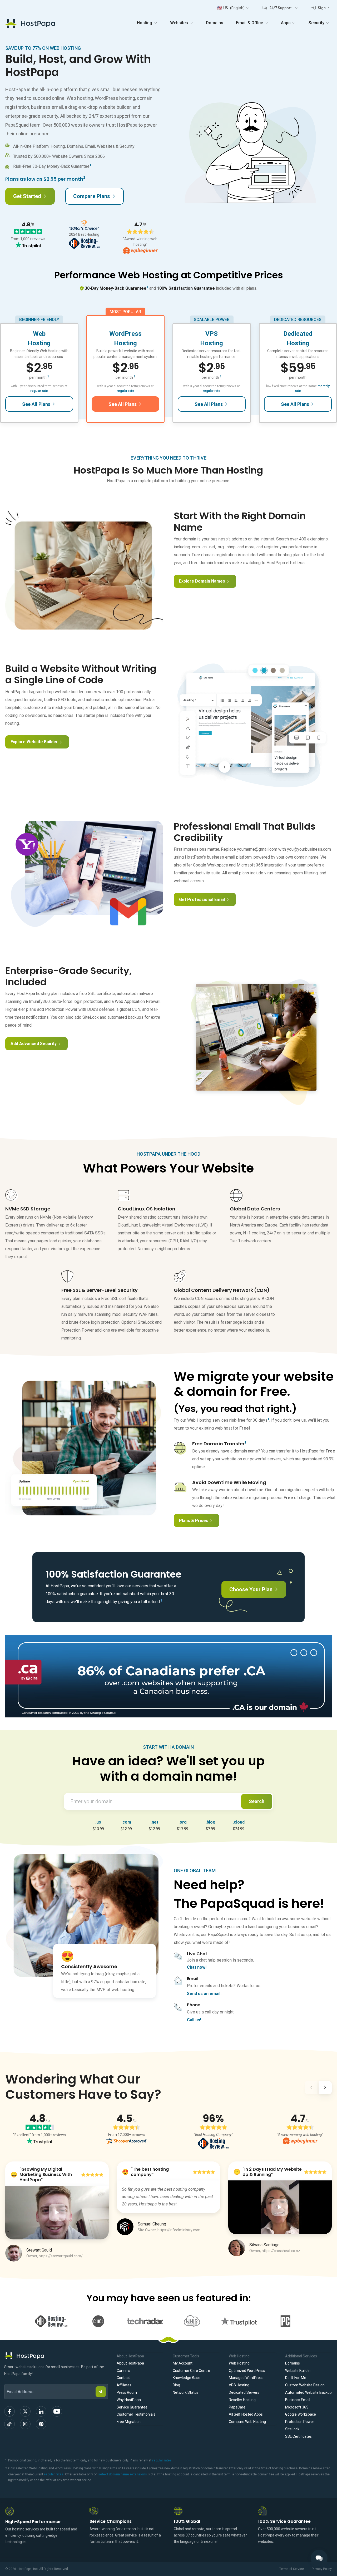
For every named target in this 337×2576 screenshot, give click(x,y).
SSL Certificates (298, 2436)
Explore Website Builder (34, 742)
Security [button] (316, 23)
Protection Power (300, 2422)
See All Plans (36, 404)
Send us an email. (204, 1994)
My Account (183, 2363)
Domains (215, 23)
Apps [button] (286, 23)
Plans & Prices (194, 1521)
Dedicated (298, 334)
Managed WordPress (246, 2378)
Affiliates (124, 2385)
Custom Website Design (305, 2385)
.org (183, 1822)
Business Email (298, 2400)
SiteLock (292, 2429)
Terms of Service (292, 2569)
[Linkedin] (41, 2411)
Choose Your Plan (251, 1589)
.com (126, 1822)
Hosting (39, 343)
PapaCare (237, 2407)
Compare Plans (92, 196)
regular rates (162, 2460)
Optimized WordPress (247, 2371)
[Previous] (311, 2089)
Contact (123, 2378)
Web (39, 334)
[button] (233, 8)
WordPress (125, 334)
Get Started (27, 196)
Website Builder (298, 2371)
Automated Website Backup (308, 2392)
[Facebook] (9, 2411)
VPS (212, 334)
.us (98, 1822)
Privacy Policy (322, 2569)
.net (154, 1822)
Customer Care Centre (191, 2371)
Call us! (194, 2020)
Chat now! (197, 1967)
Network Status (186, 2392)
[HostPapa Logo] (56, 2356)
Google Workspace (301, 2414)
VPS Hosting (239, 2385)
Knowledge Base (187, 2378)
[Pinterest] (41, 2424)
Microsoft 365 (297, 2407)
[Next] (325, 2089)
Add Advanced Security (34, 1044)
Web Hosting (239, 2363)
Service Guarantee (132, 2407)
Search (257, 1801)
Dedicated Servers (244, 2392)
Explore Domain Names (202, 581)
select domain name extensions (123, 2474)
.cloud (239, 1822)
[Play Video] (57, 2213)
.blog (210, 1822)
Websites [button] (179, 23)
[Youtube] (57, 2411)
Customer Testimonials (136, 2414)
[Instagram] (25, 2424)
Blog (176, 2385)
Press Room (127, 2392)
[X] (25, 2411)
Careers (123, 2371)
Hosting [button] (145, 23)
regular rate (39, 391)
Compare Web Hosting (247, 2422)
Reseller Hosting (242, 2400)
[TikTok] (9, 2424)
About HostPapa (130, 2363)
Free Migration (129, 2422)
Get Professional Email (202, 900)
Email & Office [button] (249, 23)
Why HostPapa (129, 2400)
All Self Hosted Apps (246, 2414)
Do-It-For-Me (296, 2378)
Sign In (323, 8)
